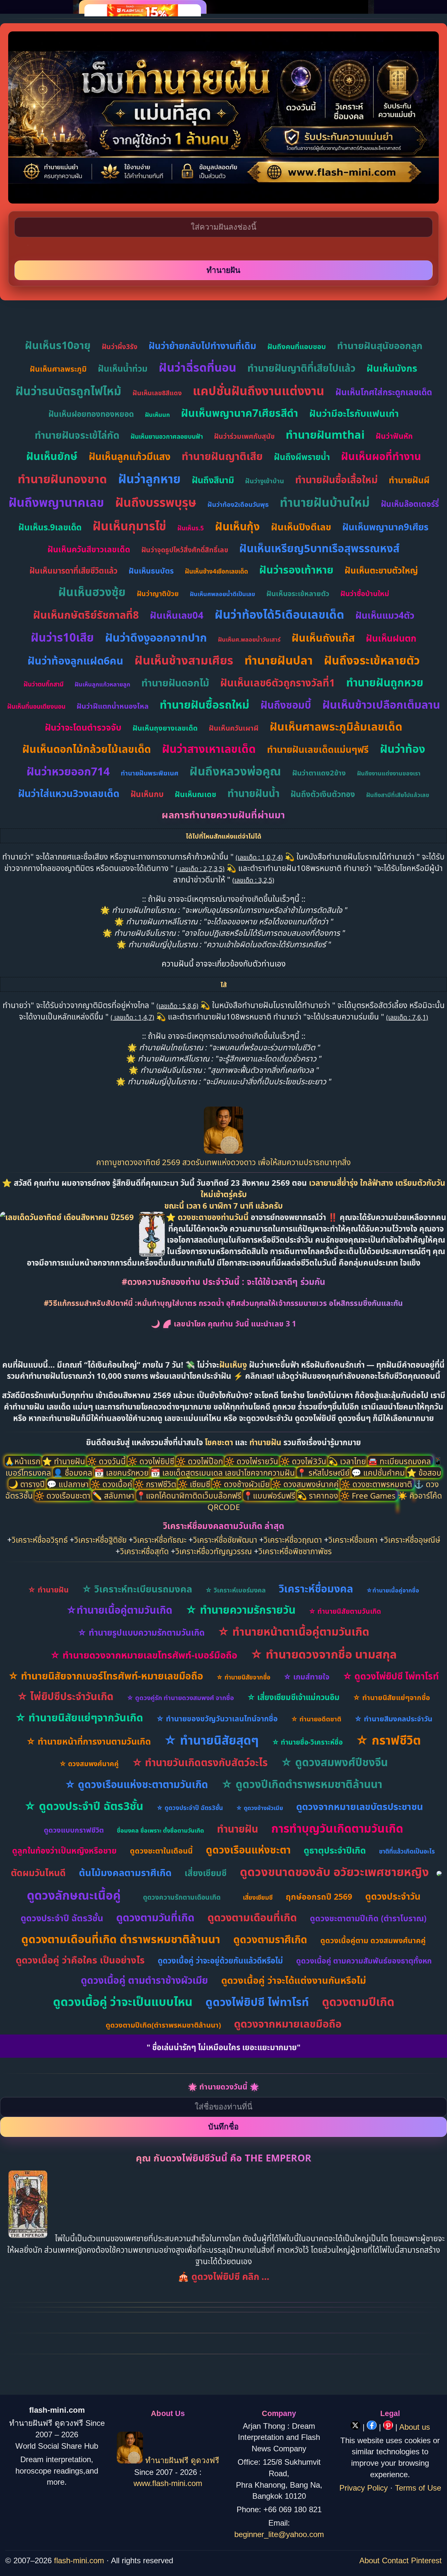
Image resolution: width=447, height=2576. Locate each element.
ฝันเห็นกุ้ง (237, 526)
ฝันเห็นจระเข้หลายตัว (298, 593)
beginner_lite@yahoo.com (279, 2534)
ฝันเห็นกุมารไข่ (129, 526)
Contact (395, 2560)
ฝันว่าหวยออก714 (68, 771)
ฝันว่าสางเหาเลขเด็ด (209, 749)
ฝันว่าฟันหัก (394, 436)
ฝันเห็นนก (157, 415)
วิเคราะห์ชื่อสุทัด (144, 1551)
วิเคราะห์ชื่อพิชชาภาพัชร (295, 1551)
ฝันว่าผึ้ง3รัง (120, 346)
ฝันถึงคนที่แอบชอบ (297, 346)
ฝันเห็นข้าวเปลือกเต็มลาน (381, 704)
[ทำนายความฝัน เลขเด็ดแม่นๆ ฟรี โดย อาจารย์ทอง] (223, 1151)
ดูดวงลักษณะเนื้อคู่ (74, 1895)
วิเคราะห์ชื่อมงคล (316, 1588)
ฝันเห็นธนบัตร (151, 571)
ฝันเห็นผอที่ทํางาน (381, 456)
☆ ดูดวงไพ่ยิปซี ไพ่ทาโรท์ (391, 1676)
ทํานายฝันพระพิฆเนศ (150, 773)
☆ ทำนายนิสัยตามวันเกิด (345, 1611)
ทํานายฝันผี (409, 480)
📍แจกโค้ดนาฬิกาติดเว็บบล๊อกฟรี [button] (190, 1495)
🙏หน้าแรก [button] (23, 1461)
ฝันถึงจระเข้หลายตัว (372, 660)
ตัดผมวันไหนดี (38, 1873)
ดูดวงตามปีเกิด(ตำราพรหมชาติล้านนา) (163, 2025)
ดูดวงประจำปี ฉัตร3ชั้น (62, 1918)
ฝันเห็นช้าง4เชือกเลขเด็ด (216, 571)
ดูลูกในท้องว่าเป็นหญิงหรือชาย (64, 1850)
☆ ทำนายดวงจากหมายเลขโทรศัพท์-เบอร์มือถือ (144, 1655)
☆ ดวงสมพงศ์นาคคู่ (89, 1764)
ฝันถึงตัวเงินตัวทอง (323, 794)
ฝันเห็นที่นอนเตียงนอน (36, 706)
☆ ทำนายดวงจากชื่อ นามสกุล (324, 1654)
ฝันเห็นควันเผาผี (234, 728)
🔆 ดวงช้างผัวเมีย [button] (242, 1484)
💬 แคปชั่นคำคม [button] (379, 1473)
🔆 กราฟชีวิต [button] (156, 1484)
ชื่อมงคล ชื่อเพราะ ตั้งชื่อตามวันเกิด (160, 1830)
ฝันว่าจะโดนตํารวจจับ (83, 727)
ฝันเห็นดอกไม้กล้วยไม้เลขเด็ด (87, 749)
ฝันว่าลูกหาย (149, 479)
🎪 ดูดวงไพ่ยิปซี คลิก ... (223, 2276)
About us (415, 2427)
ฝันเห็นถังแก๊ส (323, 638)
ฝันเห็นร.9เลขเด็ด (50, 527)
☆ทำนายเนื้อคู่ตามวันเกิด (119, 1610)
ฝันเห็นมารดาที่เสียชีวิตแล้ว (73, 570)
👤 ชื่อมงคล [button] (74, 1473)
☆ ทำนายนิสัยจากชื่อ (243, 1677)
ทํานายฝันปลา (279, 660)
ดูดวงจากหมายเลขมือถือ (288, 2024)
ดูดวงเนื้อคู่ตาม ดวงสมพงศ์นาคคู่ (373, 1940)
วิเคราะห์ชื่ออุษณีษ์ (412, 1540)
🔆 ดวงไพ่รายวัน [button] (252, 1461)
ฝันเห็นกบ (147, 794)
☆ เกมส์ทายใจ (306, 1677)
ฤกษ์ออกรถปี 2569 (319, 1896)
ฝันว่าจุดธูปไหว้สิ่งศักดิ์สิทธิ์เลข (185, 550)
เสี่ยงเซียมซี (206, 1873)
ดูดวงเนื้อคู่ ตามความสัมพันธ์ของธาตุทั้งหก (364, 1961)
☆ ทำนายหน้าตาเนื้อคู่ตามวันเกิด (294, 1631)
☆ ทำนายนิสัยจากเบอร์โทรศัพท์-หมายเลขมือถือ (106, 1676)
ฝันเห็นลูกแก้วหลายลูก (102, 684)
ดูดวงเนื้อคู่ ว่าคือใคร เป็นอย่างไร (80, 1960)
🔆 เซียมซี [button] (195, 1484)
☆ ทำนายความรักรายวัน (241, 1610)
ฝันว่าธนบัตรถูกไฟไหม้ (68, 391)
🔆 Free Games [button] (369, 1495)
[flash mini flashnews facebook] (373, 2427)
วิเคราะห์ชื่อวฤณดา (293, 1540)
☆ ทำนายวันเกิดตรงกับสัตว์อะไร (200, 1762)
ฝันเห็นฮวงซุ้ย (92, 592)
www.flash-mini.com (168, 2483)
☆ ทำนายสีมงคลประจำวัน (393, 1718)
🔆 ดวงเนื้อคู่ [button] (112, 1484)
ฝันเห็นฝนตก (391, 638)
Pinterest (426, 2560)
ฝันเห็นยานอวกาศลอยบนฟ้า (167, 436)
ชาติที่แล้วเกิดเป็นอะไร (407, 1851)
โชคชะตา (220, 1442)
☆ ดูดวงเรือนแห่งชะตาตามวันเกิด (136, 1784)
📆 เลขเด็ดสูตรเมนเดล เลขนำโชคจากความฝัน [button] (224, 1473)
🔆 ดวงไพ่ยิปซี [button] (152, 1461)
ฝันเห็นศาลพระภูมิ (58, 369)
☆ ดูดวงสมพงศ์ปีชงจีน (334, 1762)
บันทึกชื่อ (223, 2127)
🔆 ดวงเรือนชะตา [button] (63, 1495)
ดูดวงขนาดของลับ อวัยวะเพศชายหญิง (334, 1872)
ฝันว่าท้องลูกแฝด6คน (75, 660)
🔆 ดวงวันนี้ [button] (107, 1461)
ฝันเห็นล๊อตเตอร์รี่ (410, 504)
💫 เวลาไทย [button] (348, 1461)
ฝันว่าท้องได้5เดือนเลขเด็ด (279, 614)
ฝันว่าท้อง (402, 749)
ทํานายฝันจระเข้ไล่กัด (77, 435)
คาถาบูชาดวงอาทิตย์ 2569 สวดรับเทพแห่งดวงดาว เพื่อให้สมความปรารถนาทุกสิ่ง (223, 1162)
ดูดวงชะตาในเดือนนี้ (161, 1851)
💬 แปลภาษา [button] (69, 1484)
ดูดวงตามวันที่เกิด (155, 1917)
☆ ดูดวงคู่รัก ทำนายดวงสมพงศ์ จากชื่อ (180, 1698)
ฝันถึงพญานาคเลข (56, 502)
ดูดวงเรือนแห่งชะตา (248, 1850)
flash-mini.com (79, 2560)
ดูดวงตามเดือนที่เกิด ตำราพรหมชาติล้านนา (121, 1939)
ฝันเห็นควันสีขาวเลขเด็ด (89, 549)
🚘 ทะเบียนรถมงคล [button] (400, 1461)
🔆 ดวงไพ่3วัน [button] (304, 1461)
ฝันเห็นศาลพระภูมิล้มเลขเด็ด (336, 726)
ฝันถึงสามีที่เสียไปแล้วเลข (398, 795)
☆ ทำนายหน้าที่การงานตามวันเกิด (89, 1741)
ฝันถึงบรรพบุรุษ (156, 502)
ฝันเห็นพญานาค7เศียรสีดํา (240, 413)
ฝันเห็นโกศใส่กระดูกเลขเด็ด (384, 392)
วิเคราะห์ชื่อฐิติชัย (100, 1540)
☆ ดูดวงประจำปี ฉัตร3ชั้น (84, 1806)
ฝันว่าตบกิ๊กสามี (44, 684)
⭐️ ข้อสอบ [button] (424, 1473)
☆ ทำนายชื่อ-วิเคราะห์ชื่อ (307, 1742)
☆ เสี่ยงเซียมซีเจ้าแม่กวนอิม (293, 1697)
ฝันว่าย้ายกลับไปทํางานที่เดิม (202, 346)
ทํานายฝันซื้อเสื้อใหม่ (336, 480)
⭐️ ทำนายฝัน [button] (65, 1461)
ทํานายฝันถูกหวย (385, 682)
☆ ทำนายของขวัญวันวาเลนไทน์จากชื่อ (217, 1718)
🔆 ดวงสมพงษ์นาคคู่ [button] (306, 1484)
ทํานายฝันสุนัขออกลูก (380, 345)
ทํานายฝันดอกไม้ (175, 683)
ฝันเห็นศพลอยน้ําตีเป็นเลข (223, 594)
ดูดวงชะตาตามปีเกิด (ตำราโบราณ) (368, 1918)
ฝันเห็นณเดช (196, 794)
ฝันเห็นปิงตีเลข (301, 527)
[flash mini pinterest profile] (389, 2427)
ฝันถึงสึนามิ (213, 480)
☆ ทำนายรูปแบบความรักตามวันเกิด (141, 1632)
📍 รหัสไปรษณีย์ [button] (324, 1473)
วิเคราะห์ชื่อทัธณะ (160, 1540)
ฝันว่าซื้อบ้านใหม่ (365, 593)
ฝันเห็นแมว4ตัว (385, 615)
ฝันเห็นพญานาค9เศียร (385, 527)
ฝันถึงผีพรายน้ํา (302, 457)
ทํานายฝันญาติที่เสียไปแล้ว (301, 368)
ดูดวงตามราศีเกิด (270, 1939)
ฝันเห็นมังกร (392, 368)
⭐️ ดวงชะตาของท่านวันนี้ (208, 1217)
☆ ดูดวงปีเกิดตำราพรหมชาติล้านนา (302, 1784)
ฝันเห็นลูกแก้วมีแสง (130, 456)
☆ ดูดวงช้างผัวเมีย (259, 1808)
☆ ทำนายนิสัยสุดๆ (211, 1740)
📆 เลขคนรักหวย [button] (122, 1473)
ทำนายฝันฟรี (167, 2461)
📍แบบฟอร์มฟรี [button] (270, 1495)
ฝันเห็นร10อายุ (58, 345)
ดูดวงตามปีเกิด (358, 2002)
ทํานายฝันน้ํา (253, 793)
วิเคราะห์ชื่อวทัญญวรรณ (214, 1551)
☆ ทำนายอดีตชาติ (316, 1719)
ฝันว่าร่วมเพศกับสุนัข (244, 436)
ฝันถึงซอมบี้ (286, 705)
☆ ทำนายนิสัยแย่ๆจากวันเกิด (79, 1717)
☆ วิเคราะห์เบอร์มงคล (235, 1590)
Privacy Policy (364, 2488)
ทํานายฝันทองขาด (62, 479)
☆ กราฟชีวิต (388, 1740)
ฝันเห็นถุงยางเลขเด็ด (165, 728)
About (369, 2560)
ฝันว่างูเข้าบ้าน (265, 481)
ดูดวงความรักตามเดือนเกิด (182, 1897)
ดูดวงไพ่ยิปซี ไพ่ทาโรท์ (257, 2002)
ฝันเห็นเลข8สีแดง (157, 393)
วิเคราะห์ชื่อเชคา (353, 1540)
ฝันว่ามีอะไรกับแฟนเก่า (354, 413)
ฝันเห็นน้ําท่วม (123, 368)
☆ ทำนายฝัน (48, 1590)
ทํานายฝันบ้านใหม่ (325, 502)
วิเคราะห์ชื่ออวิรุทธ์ (40, 1540)
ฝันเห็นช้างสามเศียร (184, 660)
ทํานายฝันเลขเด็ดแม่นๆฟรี (318, 749)
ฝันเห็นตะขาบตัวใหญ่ (381, 570)
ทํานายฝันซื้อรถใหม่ (205, 704)
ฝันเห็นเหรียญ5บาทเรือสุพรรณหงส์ (319, 548)
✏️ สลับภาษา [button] (114, 1495)
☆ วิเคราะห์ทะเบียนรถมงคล (137, 1589)
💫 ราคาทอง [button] (319, 1495)
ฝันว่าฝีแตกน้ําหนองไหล (113, 706)
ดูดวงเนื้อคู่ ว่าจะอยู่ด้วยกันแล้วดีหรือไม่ (220, 1960)
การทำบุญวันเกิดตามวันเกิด (337, 1828)
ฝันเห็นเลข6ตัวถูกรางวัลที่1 (278, 683)
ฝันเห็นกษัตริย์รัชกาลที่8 (86, 615)
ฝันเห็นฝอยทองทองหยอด (91, 414)
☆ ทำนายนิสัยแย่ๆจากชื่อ (391, 1697)
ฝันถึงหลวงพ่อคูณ (235, 771)
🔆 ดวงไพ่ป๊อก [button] (200, 1461)
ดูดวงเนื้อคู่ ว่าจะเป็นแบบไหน (123, 2002)
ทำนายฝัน (265, 1442)
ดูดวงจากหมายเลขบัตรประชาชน (360, 1806)
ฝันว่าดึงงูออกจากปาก (156, 637)
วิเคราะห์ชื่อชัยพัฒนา (225, 1540)
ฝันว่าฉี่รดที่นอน (197, 367)
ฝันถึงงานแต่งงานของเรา (389, 773)
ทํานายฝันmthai (325, 435)
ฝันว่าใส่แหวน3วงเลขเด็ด (69, 793)
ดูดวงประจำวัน (393, 1896)
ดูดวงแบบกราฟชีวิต (74, 1830)
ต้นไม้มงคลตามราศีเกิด (125, 1872)
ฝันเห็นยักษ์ (52, 456)
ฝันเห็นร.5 (191, 528)
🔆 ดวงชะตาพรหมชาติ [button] (377, 1484)
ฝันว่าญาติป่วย (158, 594)
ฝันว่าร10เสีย (62, 637)
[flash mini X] (357, 2427)
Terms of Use (418, 2488)
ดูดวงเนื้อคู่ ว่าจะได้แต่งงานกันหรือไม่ (294, 1980)
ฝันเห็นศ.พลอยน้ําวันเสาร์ (249, 639)
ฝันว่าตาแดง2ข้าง (319, 773)
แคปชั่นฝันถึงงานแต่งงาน (259, 391)
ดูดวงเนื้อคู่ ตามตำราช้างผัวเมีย (144, 1980)
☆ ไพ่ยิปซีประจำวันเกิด (65, 1696)
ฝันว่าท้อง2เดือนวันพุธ (238, 504)
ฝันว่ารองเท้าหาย (296, 569)
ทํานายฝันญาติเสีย (222, 456)
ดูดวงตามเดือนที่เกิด (252, 1917)
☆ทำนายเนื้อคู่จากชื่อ (393, 1590)
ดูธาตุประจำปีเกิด (335, 1850)
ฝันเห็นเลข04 (177, 615)
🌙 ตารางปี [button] (28, 1484)
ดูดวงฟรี (205, 2461)
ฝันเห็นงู (233, 1365)
